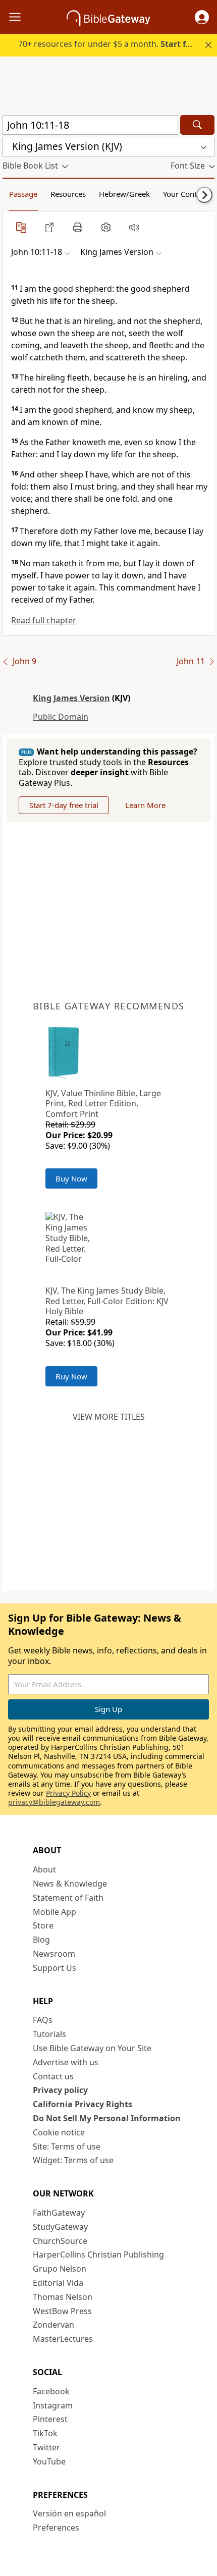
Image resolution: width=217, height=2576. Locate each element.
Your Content (185, 194)
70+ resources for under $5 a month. (110, 44)
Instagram (53, 2405)
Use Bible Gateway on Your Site (92, 2048)
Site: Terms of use (67, 2146)
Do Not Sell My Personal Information (107, 2118)
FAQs (43, 2020)
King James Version (71, 698)
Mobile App (55, 1912)
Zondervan (53, 2325)
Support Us (55, 1968)
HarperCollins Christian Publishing (98, 2255)
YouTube (49, 2461)
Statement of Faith (68, 1898)
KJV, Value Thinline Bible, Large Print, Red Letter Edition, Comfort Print (103, 1104)
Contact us (53, 2076)
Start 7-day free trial (64, 805)
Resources (68, 194)
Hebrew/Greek (124, 194)
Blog (41, 1940)
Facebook (51, 2391)
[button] (202, 17)
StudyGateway (60, 2227)
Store (43, 1925)
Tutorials (49, 2034)
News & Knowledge (70, 1884)
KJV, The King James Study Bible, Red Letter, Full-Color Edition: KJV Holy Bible (107, 1301)
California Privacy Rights (83, 2104)
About (44, 1869)
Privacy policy (60, 2090)
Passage (23, 194)
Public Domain (61, 717)
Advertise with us (66, 2062)
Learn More (145, 805)
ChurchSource (60, 2241)
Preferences (56, 2528)
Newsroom (54, 1954)
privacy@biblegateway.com (54, 1802)
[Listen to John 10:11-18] (134, 227)
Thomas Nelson (63, 2297)
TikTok (45, 2433)
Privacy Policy (68, 1793)
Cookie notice (59, 2132)
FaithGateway (59, 2213)
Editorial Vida (58, 2283)
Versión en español (69, 2513)
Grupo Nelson (60, 2269)
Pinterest (50, 2419)
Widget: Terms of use (73, 2160)
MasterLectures (63, 2339)
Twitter (46, 2447)
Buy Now (71, 1178)
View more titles (109, 1417)
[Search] (197, 125)
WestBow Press (62, 2311)
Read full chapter (44, 620)
